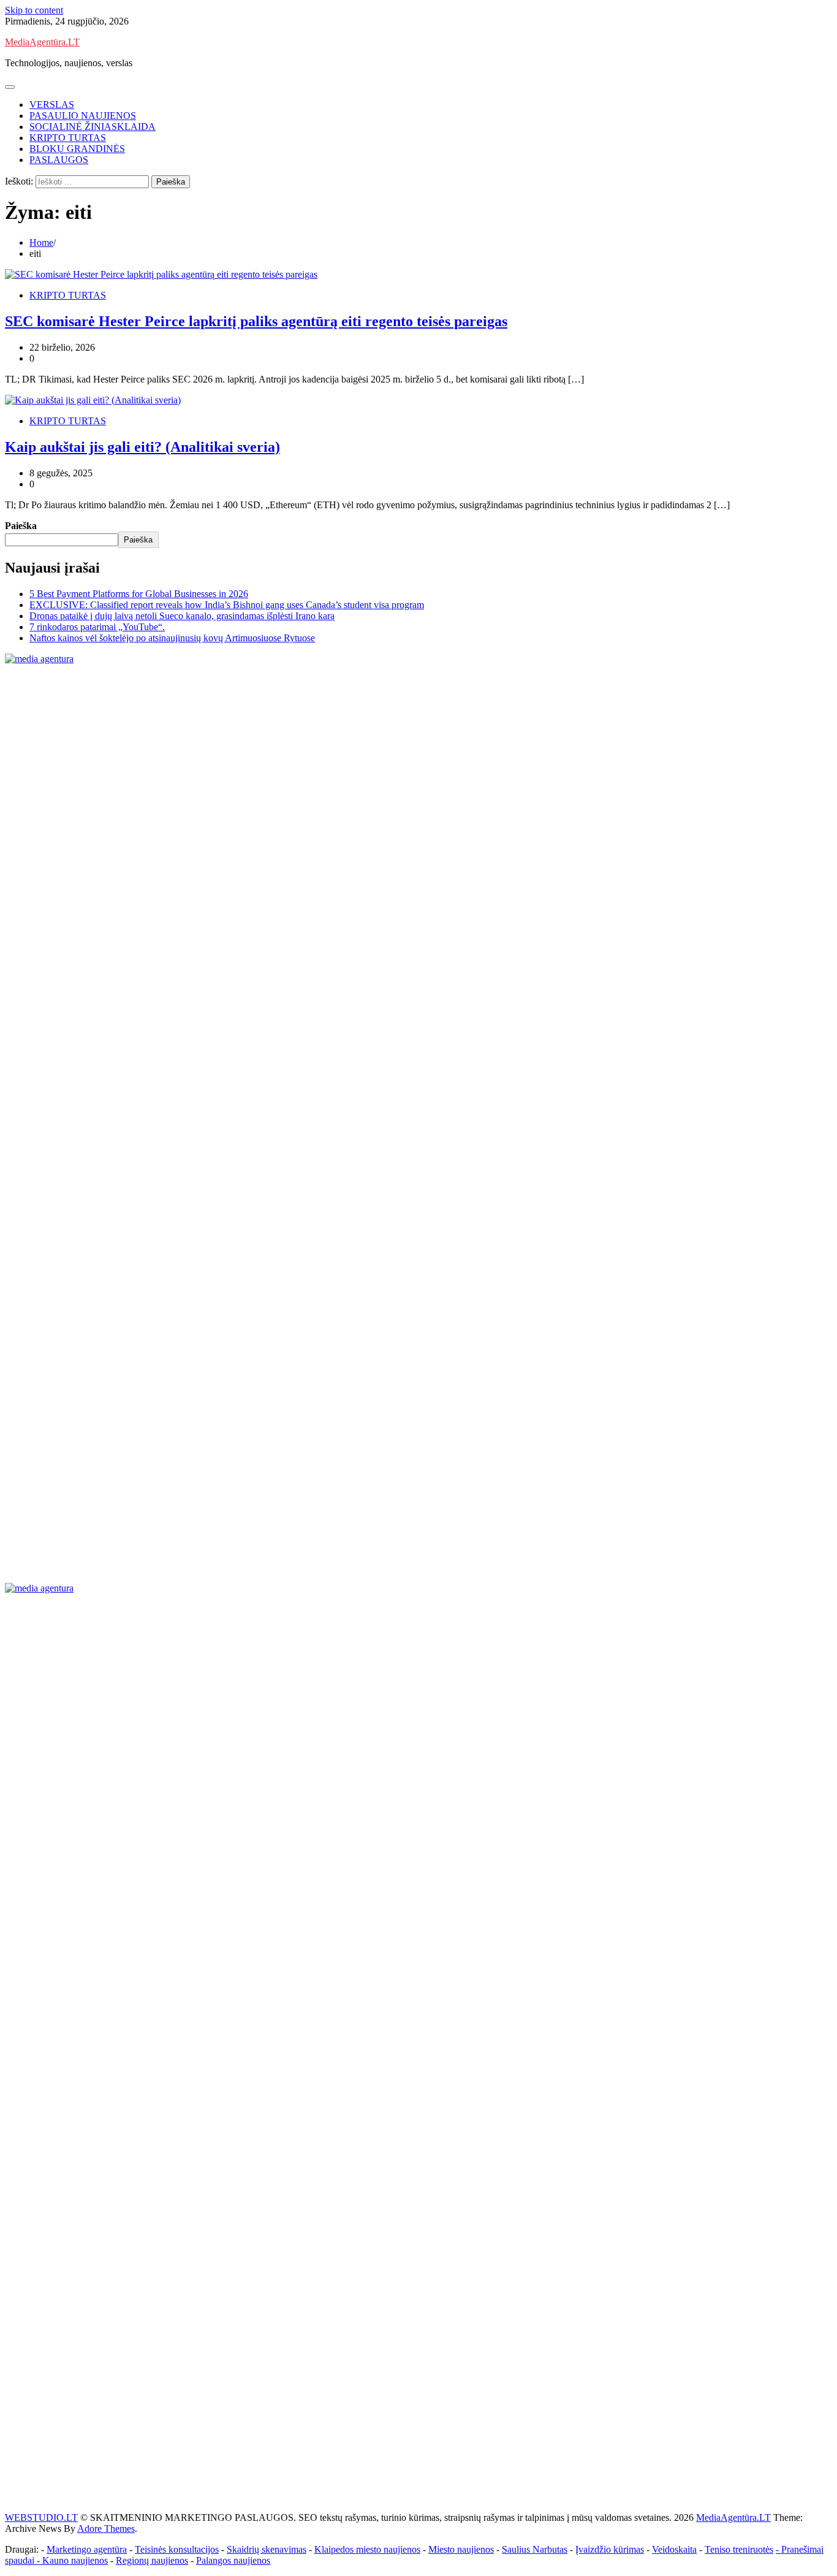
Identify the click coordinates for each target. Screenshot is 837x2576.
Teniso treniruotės (739, 2549)
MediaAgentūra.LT (42, 42)
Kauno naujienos (75, 2560)
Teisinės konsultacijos (177, 2549)
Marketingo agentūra (87, 2549)
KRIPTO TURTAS (68, 138)
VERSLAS (52, 105)
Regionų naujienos (152, 2560)
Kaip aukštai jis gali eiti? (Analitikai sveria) (142, 447)
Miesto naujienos (461, 2549)
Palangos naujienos (233, 2560)
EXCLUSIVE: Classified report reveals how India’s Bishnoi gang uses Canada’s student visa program (227, 605)
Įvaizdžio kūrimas (610, 2549)
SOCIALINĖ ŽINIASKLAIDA (93, 127)
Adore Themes (106, 2528)
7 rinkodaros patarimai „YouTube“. (97, 627)
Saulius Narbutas (535, 2549)
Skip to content (34, 10)
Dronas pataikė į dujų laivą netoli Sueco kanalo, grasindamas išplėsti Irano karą (182, 616)
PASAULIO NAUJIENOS (83, 116)
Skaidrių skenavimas (267, 2549)
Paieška (21, 526)
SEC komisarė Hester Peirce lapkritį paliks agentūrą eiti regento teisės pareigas (256, 321)
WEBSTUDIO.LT (41, 2517)
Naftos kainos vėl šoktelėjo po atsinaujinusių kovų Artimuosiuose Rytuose (172, 638)
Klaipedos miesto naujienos (367, 2549)
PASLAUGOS (59, 160)
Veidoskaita (674, 2549)
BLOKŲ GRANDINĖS (77, 149)
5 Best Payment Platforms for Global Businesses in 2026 (139, 594)
